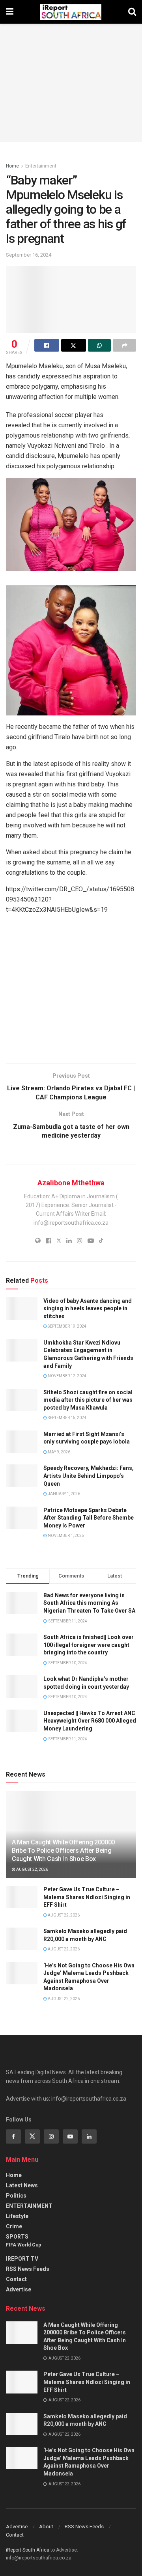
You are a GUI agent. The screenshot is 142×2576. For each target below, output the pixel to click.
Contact (16, 2279)
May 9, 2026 (59, 1452)
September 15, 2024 (67, 1418)
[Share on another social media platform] (124, 345)
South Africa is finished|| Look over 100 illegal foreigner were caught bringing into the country (89, 1645)
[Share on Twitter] (74, 345)
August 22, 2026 (32, 1869)
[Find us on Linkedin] (89, 2136)
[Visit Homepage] (71, 12)
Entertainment (41, 166)
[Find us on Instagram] (51, 2136)
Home (12, 166)
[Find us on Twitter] (32, 2136)
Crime (14, 2226)
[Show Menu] (10, 12)
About (46, 2527)
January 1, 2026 (64, 1494)
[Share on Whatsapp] (100, 345)
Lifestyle (17, 2216)
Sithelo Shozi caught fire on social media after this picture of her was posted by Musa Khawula (88, 1400)
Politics (16, 2196)
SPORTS (17, 2237)
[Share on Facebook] (47, 345)
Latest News (22, 2185)
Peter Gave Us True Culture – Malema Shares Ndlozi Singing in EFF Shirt (87, 1897)
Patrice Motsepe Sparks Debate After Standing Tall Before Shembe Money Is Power (89, 1518)
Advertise (19, 2289)
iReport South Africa (28, 2550)
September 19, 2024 (67, 1326)
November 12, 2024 (67, 1376)
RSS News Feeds (28, 2269)
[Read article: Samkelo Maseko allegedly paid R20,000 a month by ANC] (22, 1939)
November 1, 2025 (65, 1536)
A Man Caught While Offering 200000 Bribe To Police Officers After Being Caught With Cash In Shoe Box (63, 1851)
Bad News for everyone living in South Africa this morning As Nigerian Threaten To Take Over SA (89, 1603)
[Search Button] (132, 12)
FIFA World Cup (23, 2245)
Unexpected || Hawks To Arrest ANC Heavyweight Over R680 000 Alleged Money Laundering (90, 1721)
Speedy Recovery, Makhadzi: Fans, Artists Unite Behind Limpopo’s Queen (89, 1476)
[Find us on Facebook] (13, 2136)
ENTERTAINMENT (29, 2206)
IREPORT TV (22, 2259)
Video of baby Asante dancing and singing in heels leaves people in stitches (88, 1308)
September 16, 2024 (29, 255)
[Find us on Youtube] (70, 2136)
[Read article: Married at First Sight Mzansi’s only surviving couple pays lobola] (22, 1442)
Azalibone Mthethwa (71, 1183)
